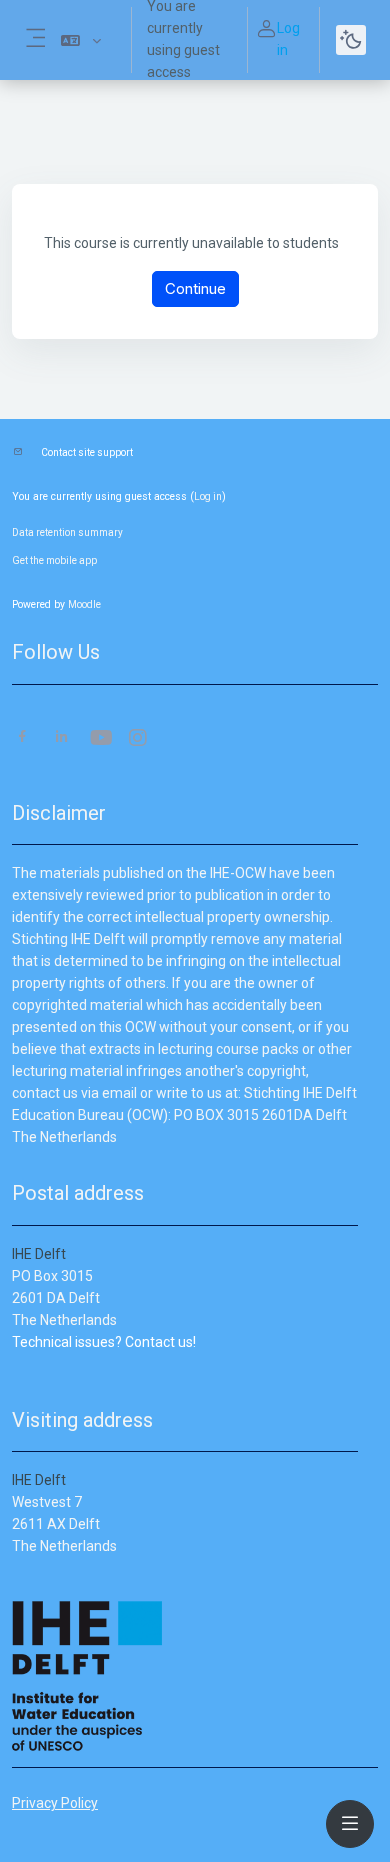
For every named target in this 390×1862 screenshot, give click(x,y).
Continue (195, 288)
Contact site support (87, 452)
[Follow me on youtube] (100, 739)
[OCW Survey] (13, 1364)
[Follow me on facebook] (22, 738)
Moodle (84, 604)
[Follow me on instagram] (139, 739)
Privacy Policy (55, 1803)
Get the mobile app (54, 560)
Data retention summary (67, 532)
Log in (288, 39)
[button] (81, 40)
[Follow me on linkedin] (61, 738)
